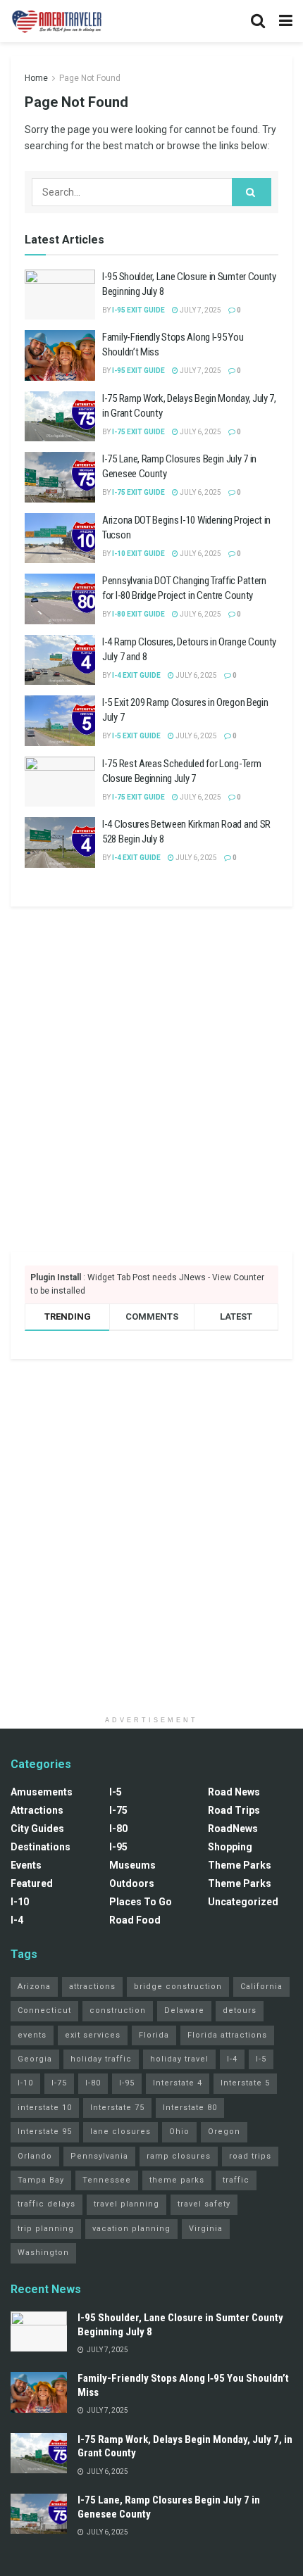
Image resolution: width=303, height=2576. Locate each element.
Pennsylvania (99, 2156)
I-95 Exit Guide (138, 310)
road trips (250, 2156)
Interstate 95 (45, 2132)
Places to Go (141, 1902)
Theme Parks (240, 1865)
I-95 (118, 1847)
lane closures (120, 2132)
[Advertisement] (151, 1079)
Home (36, 78)
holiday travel (179, 2059)
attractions (92, 1987)
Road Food (135, 1920)
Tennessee (107, 2180)
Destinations (41, 1847)
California (261, 1987)
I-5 (116, 1792)
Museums (132, 1865)
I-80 (118, 1829)
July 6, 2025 (200, 432)
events (32, 2035)
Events (26, 1865)
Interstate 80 (190, 2108)
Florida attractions (227, 2035)
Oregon (224, 2132)
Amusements (42, 1792)
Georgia (35, 2059)
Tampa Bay (41, 2180)
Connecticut (44, 2010)
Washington (43, 2253)
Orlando (35, 2156)
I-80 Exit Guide (138, 614)
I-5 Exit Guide (136, 736)
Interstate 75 (117, 2108)
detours (240, 2010)
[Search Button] (252, 192)
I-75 (118, 1810)
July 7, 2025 (200, 310)
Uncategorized (243, 1902)
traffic (236, 2180)
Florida (154, 2035)
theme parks (177, 2180)
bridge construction (178, 1987)
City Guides (37, 1829)
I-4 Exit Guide (136, 675)
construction (118, 2010)
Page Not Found (90, 78)
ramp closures (179, 2156)
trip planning (46, 2229)
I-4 (17, 1920)
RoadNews (233, 1829)
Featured (32, 1883)
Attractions (37, 1810)
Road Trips (234, 1810)
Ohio (179, 2132)
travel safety (204, 2204)
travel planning (126, 2204)
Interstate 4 (178, 2083)
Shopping (230, 1847)
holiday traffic (101, 2059)
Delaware (184, 2010)
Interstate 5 (245, 2083)
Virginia (206, 2229)
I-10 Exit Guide (138, 554)
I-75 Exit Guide (138, 432)
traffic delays (47, 2204)
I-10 (20, 1902)
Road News (234, 1792)
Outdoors (132, 1883)
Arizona (34, 1987)
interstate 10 (45, 2108)
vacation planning (131, 2229)
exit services (93, 2035)
